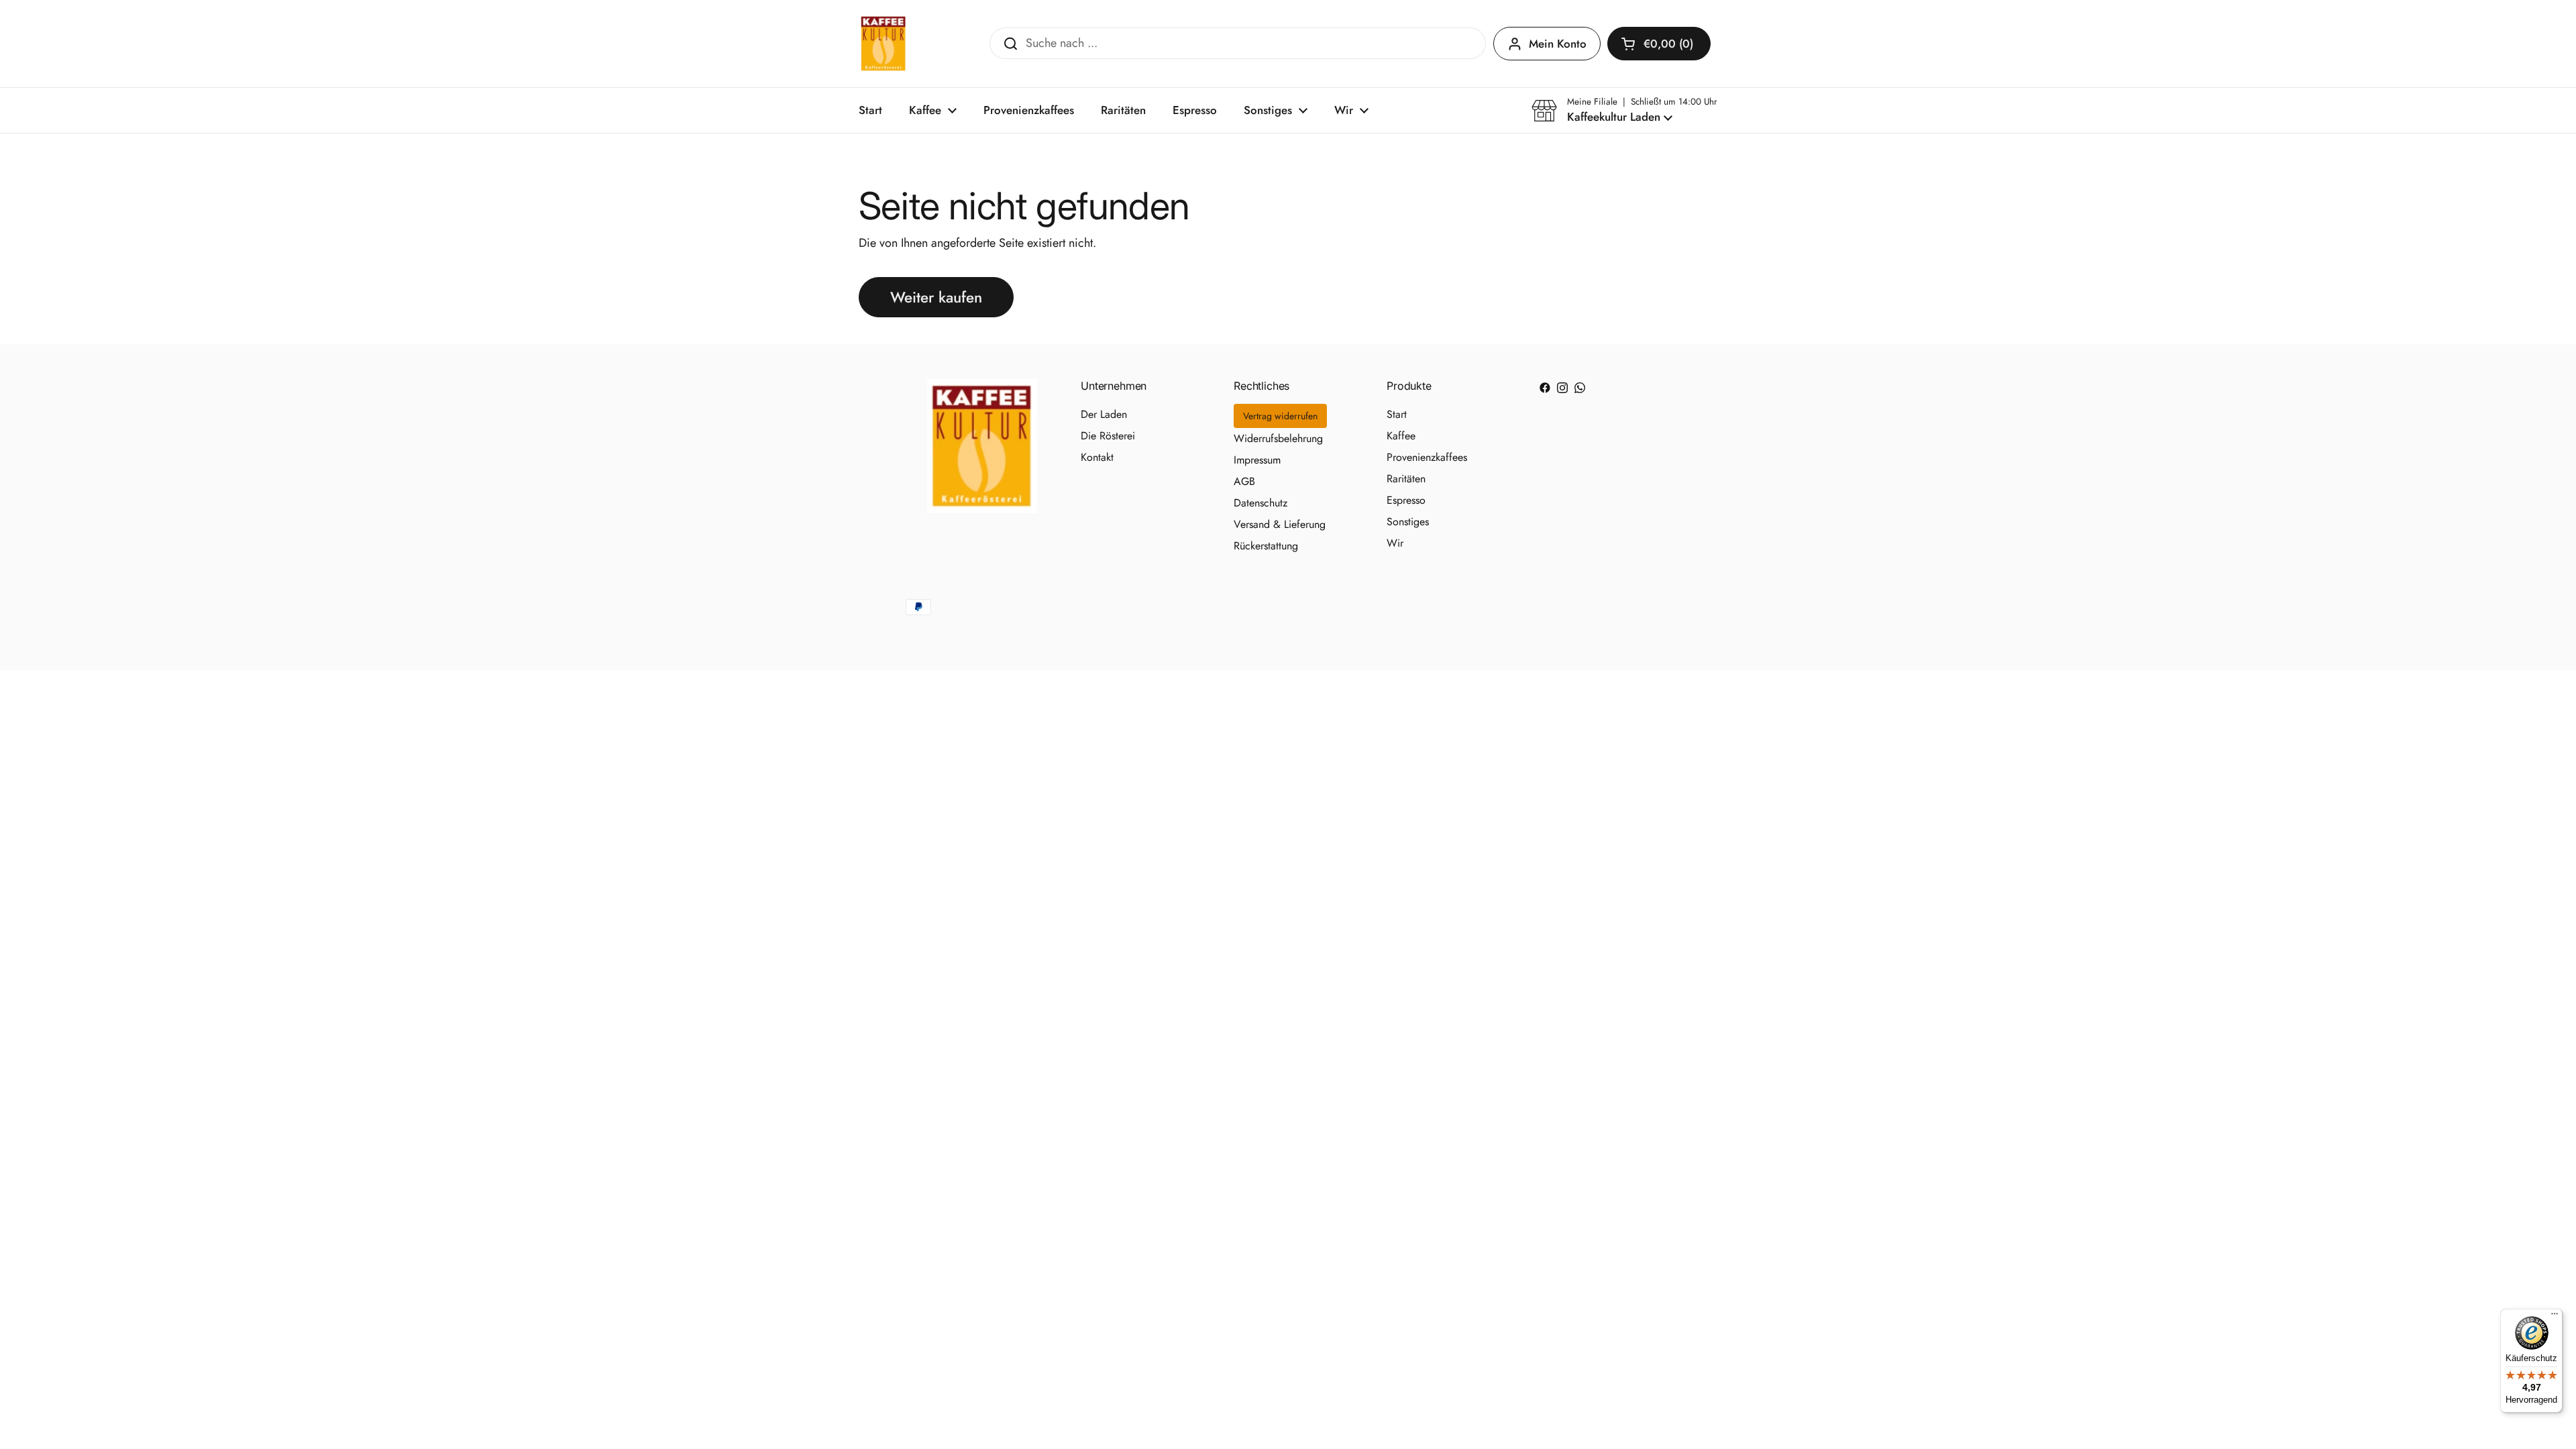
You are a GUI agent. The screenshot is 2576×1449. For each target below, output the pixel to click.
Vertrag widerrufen (1280, 416)
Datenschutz (1260, 503)
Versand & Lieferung (1280, 524)
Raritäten (1406, 479)
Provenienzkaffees (1427, 457)
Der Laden (1104, 414)
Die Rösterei (1108, 436)
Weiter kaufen (936, 297)
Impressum (1257, 460)
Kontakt (1097, 457)
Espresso (1406, 500)
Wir (1395, 543)
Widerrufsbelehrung (1278, 438)
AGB (1244, 481)
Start (1397, 414)
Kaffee (1401, 436)
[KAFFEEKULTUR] (883, 44)
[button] (1659, 44)
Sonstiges (1408, 522)
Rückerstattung (1266, 546)
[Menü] (2555, 1317)
